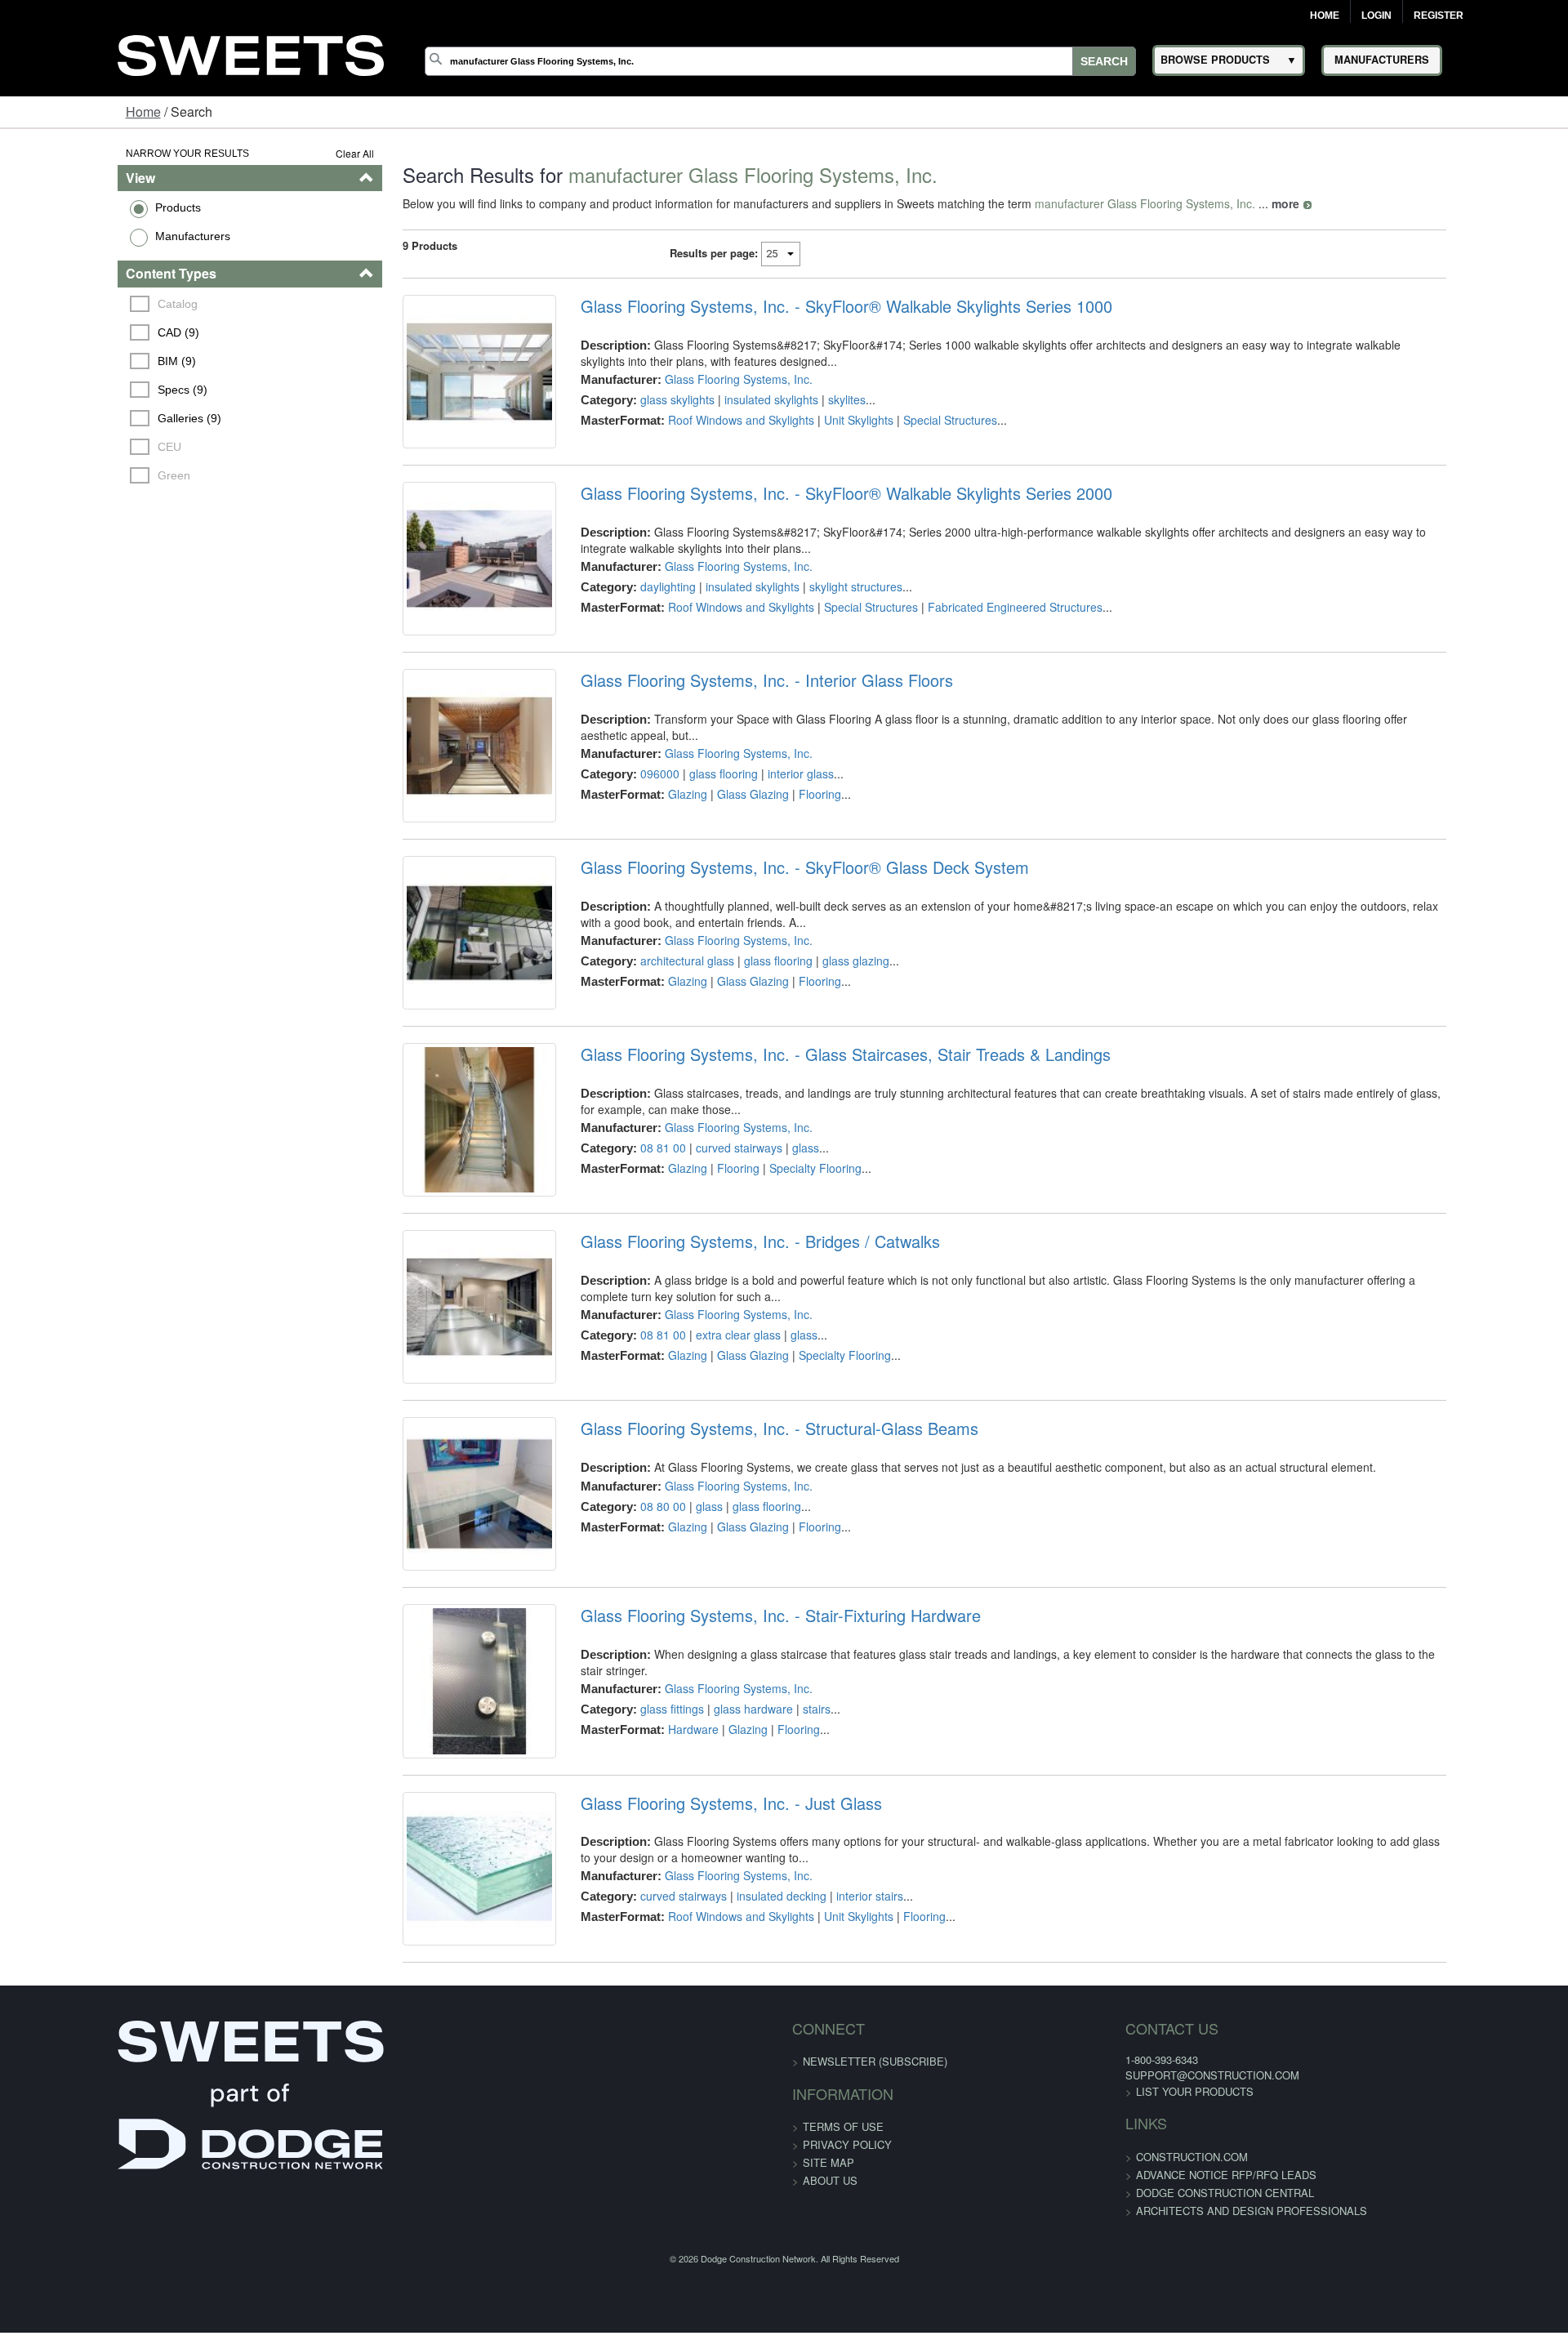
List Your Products (1071, 2336)
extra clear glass (704, 1471)
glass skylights (643, 399)
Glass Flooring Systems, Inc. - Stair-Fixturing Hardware (746, 1807)
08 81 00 (629, 1257)
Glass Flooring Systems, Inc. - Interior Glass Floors (733, 735)
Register (1439, 16)
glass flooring (689, 812)
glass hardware (719, 1883)
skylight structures (822, 614)
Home (1325, 16)
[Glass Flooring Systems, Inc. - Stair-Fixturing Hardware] (431, 1885)
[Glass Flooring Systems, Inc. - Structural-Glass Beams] (431, 1671)
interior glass (766, 812)
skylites (813, 399)
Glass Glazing (719, 832)
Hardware (659, 1904)
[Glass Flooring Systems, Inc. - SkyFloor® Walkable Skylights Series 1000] (431, 385)
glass (771, 1257)
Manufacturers (91, 236)
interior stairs (835, 2114)
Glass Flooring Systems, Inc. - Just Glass (697, 2021)
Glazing (653, 832)
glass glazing (822, 1042)
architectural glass (653, 1042)
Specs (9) (83, 390)
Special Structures (916, 420)
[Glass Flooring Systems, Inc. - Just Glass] (431, 2099)
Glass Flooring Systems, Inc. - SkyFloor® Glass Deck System (771, 949)
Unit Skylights (824, 420)
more (1223, 203)
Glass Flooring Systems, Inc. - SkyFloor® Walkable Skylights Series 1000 (812, 306)
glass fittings (638, 1883)
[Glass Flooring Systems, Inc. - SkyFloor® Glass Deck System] (431, 1028)
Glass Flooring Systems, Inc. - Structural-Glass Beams (745, 1592)
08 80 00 (629, 1669)
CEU (70, 447)
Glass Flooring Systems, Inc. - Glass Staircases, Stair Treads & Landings (811, 1164)
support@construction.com (1088, 2320)
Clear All (293, 153)
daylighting (634, 614)
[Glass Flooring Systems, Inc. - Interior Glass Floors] (431, 814)
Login (1376, 16)
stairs (782, 1883)
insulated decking (747, 2114)
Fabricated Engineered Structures (981, 635)
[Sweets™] (251, 53)
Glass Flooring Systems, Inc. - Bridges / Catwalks (726, 1378)
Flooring (786, 832)
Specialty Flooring (781, 1277)
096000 (626, 812)
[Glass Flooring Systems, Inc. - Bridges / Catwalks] (431, 1457)
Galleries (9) (90, 418)
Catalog (78, 304)
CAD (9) (79, 332)
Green (74, 475)
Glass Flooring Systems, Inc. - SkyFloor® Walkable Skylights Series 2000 (812, 521)
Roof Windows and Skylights (707, 420)
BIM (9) (77, 361)
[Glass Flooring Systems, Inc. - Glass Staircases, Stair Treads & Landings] (431, 1243)
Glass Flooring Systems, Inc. (704, 379)
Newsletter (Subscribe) (875, 2306)
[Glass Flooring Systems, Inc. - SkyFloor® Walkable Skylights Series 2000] (431, 600)
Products (76, 207)
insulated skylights (737, 399)
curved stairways (705, 1257)
